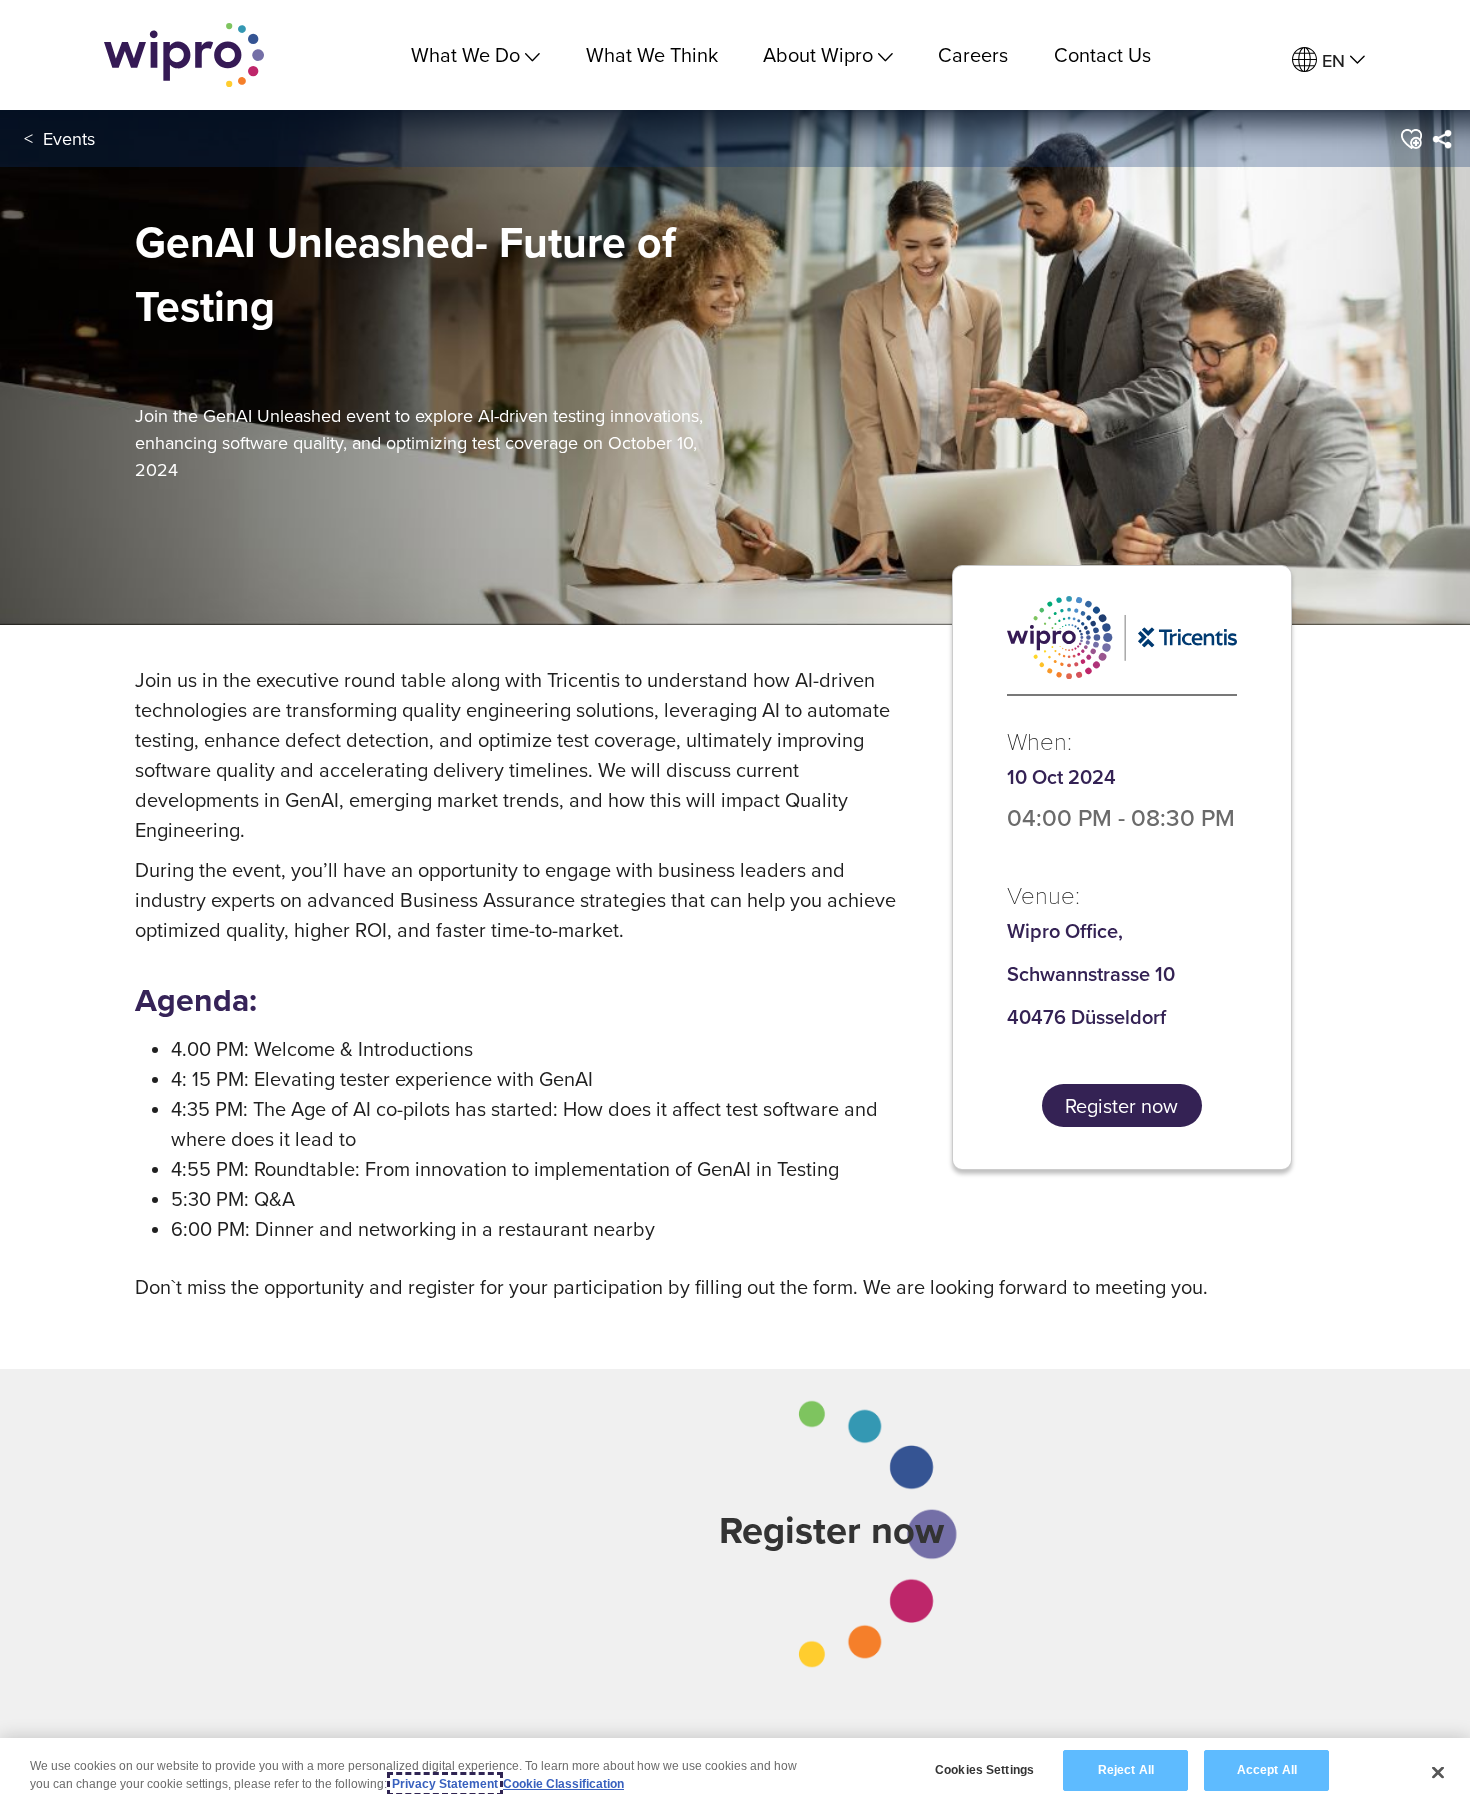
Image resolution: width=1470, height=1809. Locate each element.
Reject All (1126, 1770)
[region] (735, 1773)
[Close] (1438, 1772)
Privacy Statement (445, 1784)
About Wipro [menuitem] (818, 54)
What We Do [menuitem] (465, 54)
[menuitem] (1328, 60)
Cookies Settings (984, 1770)
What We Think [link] (652, 54)
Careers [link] (973, 54)
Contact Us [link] (1102, 54)
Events (69, 138)
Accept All (1267, 1770)
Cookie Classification (563, 1784)
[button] (1410, 139)
